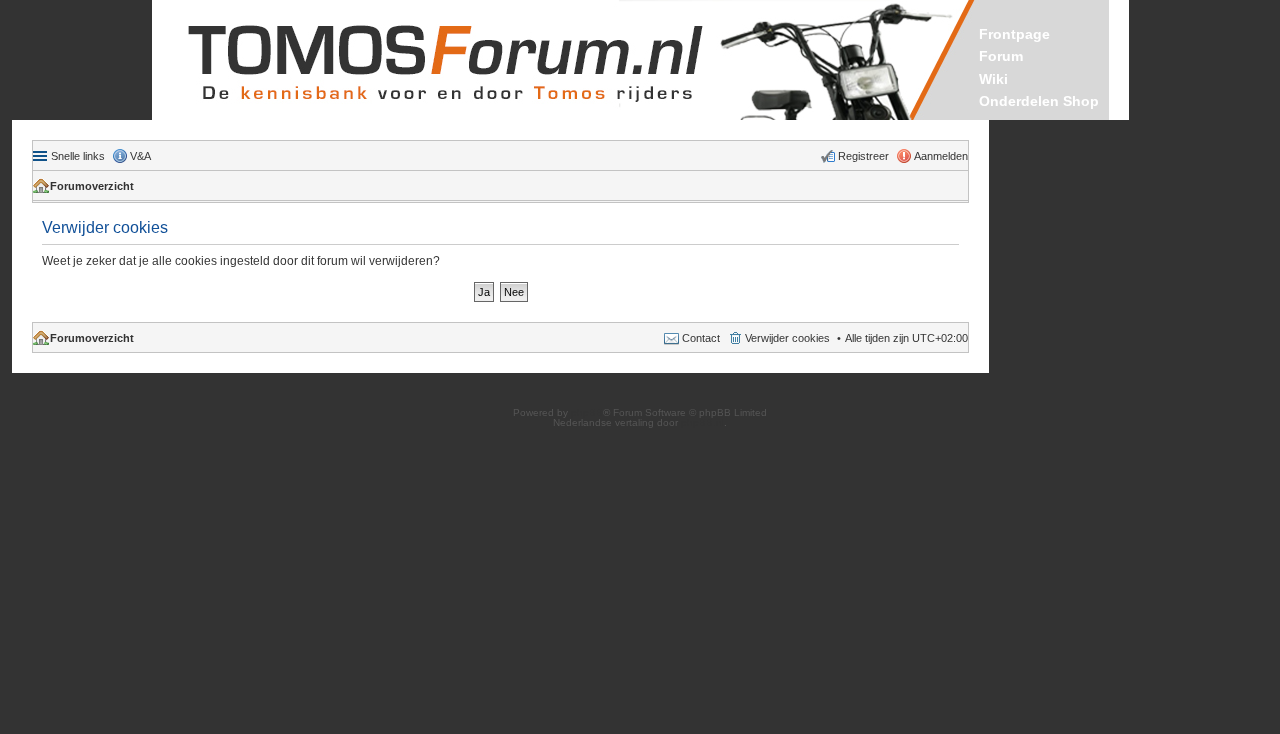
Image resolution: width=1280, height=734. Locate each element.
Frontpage (1014, 34)
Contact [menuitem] (701, 338)
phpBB (587, 412)
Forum (1001, 56)
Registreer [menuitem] (863, 156)
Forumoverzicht (92, 186)
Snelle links (78, 156)
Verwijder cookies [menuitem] (787, 338)
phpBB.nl (702, 422)
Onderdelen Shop (1039, 101)
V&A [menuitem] (140, 156)
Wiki (993, 79)
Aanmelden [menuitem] (941, 156)
